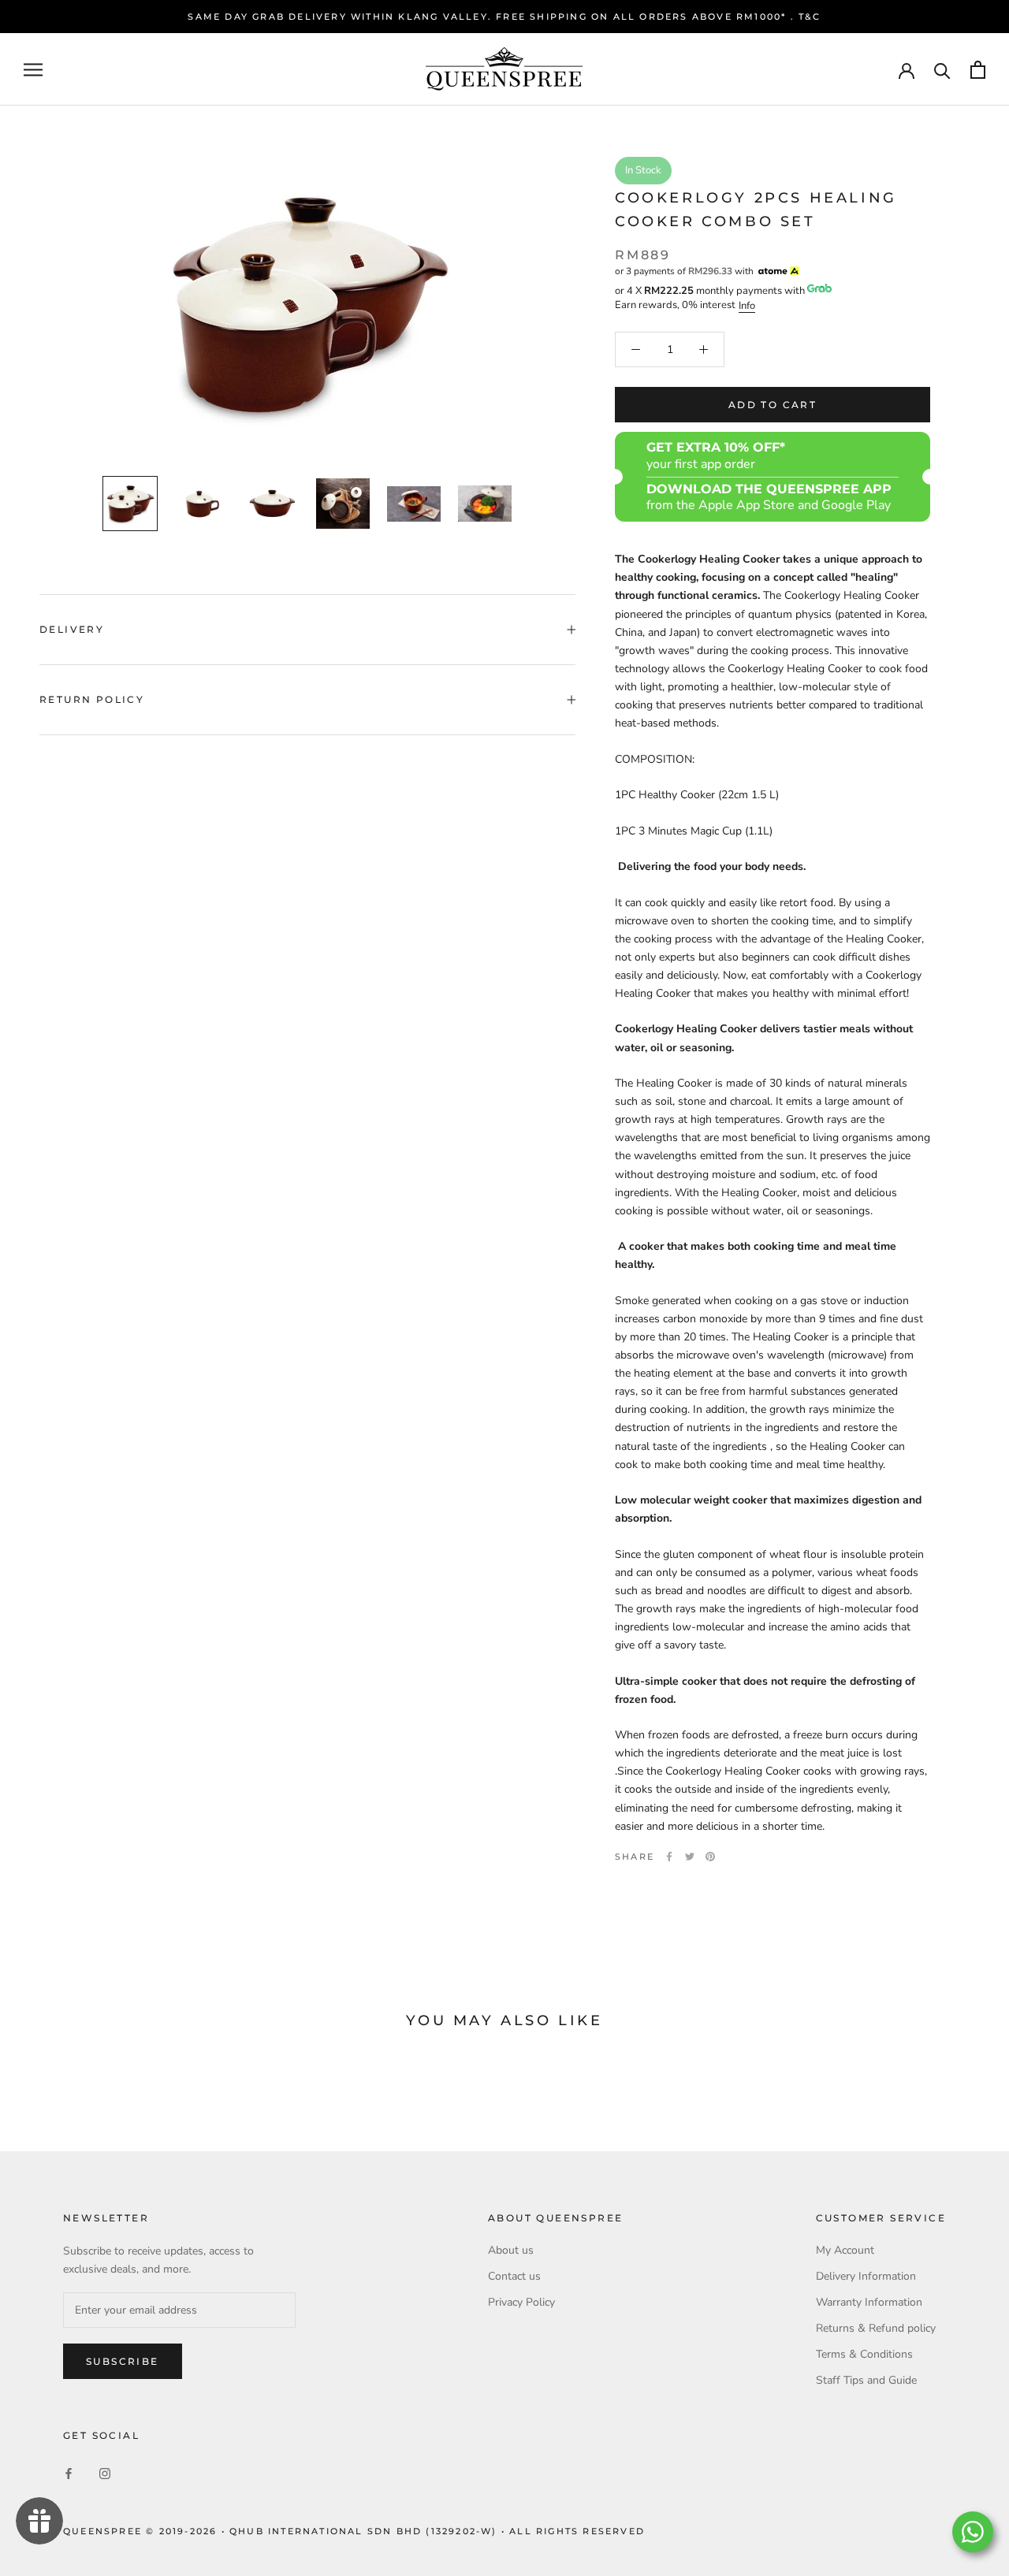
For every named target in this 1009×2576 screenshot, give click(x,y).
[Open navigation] (33, 70)
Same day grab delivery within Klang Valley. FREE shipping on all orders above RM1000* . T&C (504, 17)
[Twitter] (690, 1857)
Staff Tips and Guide (866, 2380)
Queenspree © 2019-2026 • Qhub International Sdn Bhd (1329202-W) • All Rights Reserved (354, 2531)
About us (511, 2250)
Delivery (72, 629)
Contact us (514, 2276)
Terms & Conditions (864, 2354)
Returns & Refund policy (876, 2328)
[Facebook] (669, 1857)
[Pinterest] (710, 1857)
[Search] (942, 70)
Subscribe (123, 2361)
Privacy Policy (521, 2302)
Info (747, 306)
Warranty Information (869, 2302)
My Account (845, 2250)
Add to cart (773, 405)
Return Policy (92, 699)
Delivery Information (866, 2276)
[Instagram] (105, 2473)
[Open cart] (978, 70)
